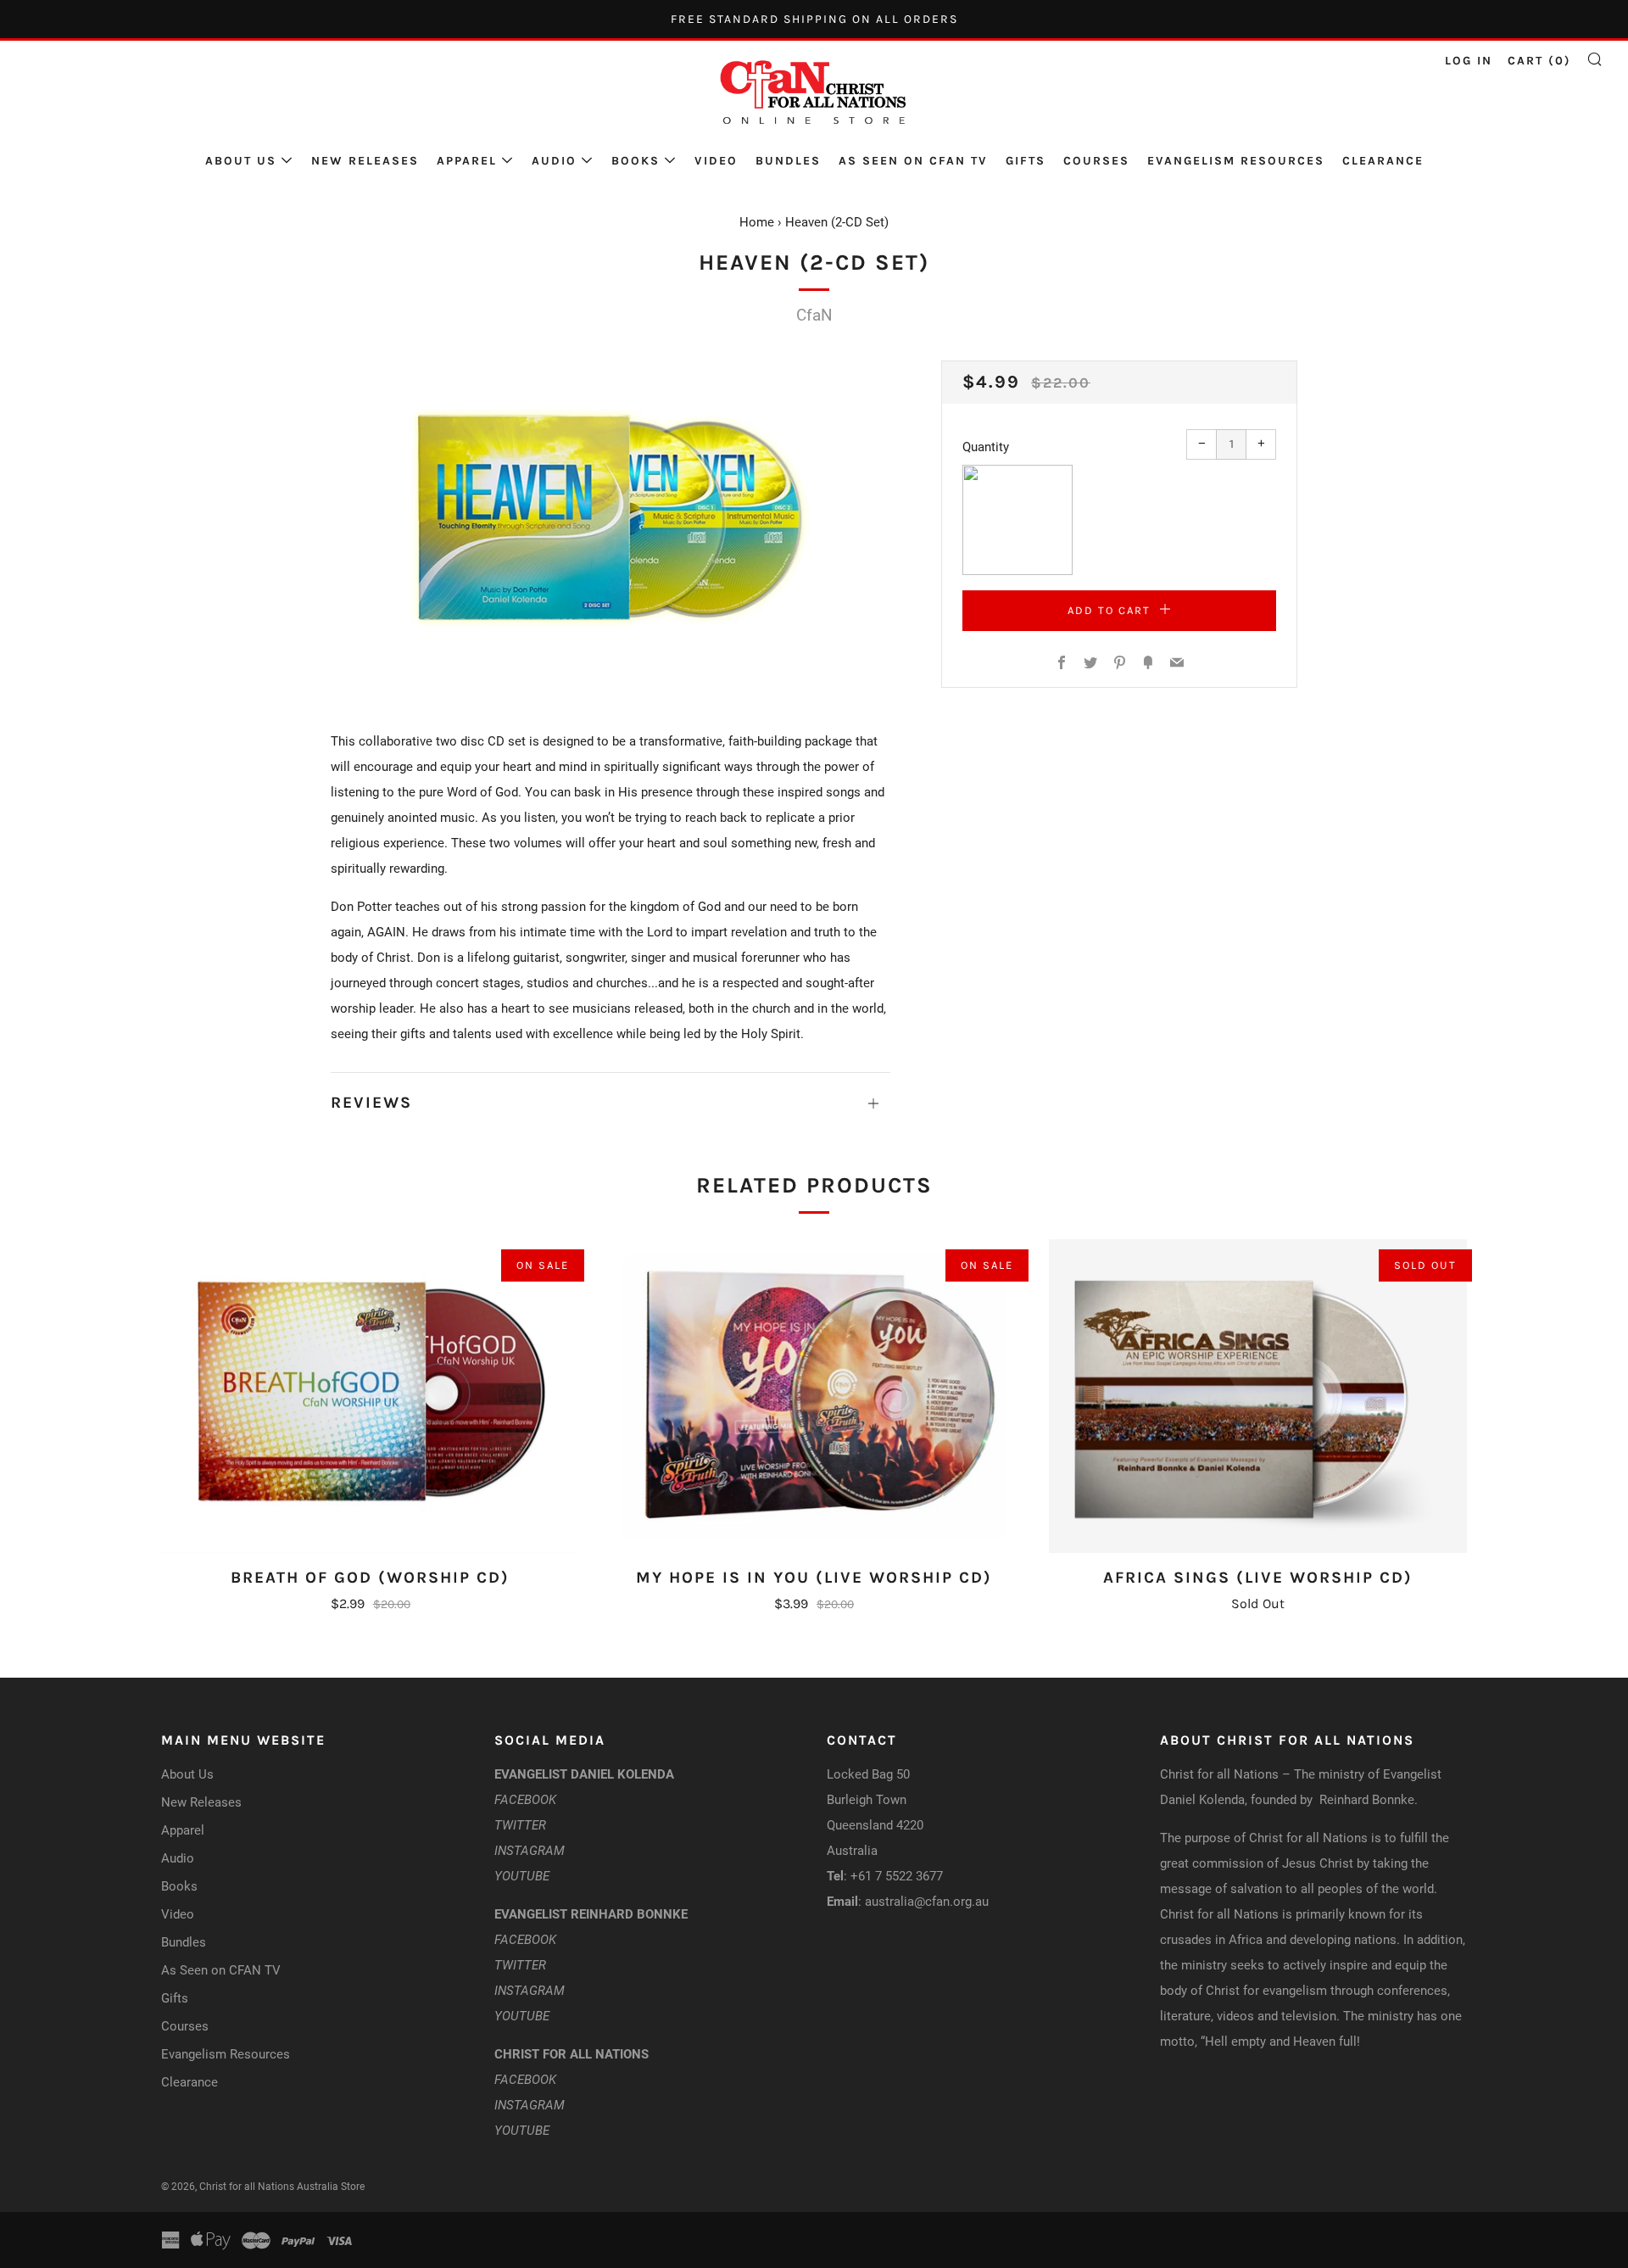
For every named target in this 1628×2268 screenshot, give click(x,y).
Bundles (788, 161)
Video (716, 161)
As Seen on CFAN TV (913, 161)
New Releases (365, 161)
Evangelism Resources (1236, 161)
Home (757, 222)
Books (636, 161)
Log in (1469, 61)
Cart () (1539, 61)
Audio (554, 161)
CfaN (814, 315)
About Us (241, 161)
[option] (610, 519)
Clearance (1383, 161)
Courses (1096, 161)
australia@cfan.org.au (927, 1902)
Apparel (467, 161)
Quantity (986, 447)
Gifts (1026, 161)
